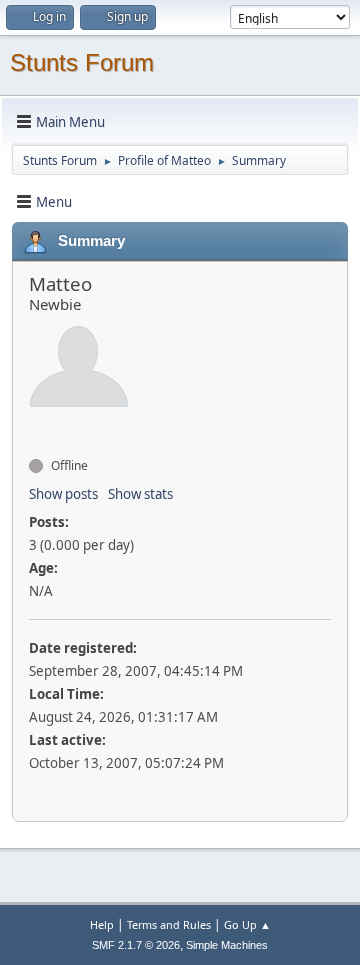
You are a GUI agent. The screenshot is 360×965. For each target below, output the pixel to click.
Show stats (140, 494)
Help (102, 924)
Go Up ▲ (247, 924)
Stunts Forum (82, 62)
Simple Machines (227, 945)
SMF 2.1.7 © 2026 (136, 945)
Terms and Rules (169, 924)
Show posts (63, 494)
